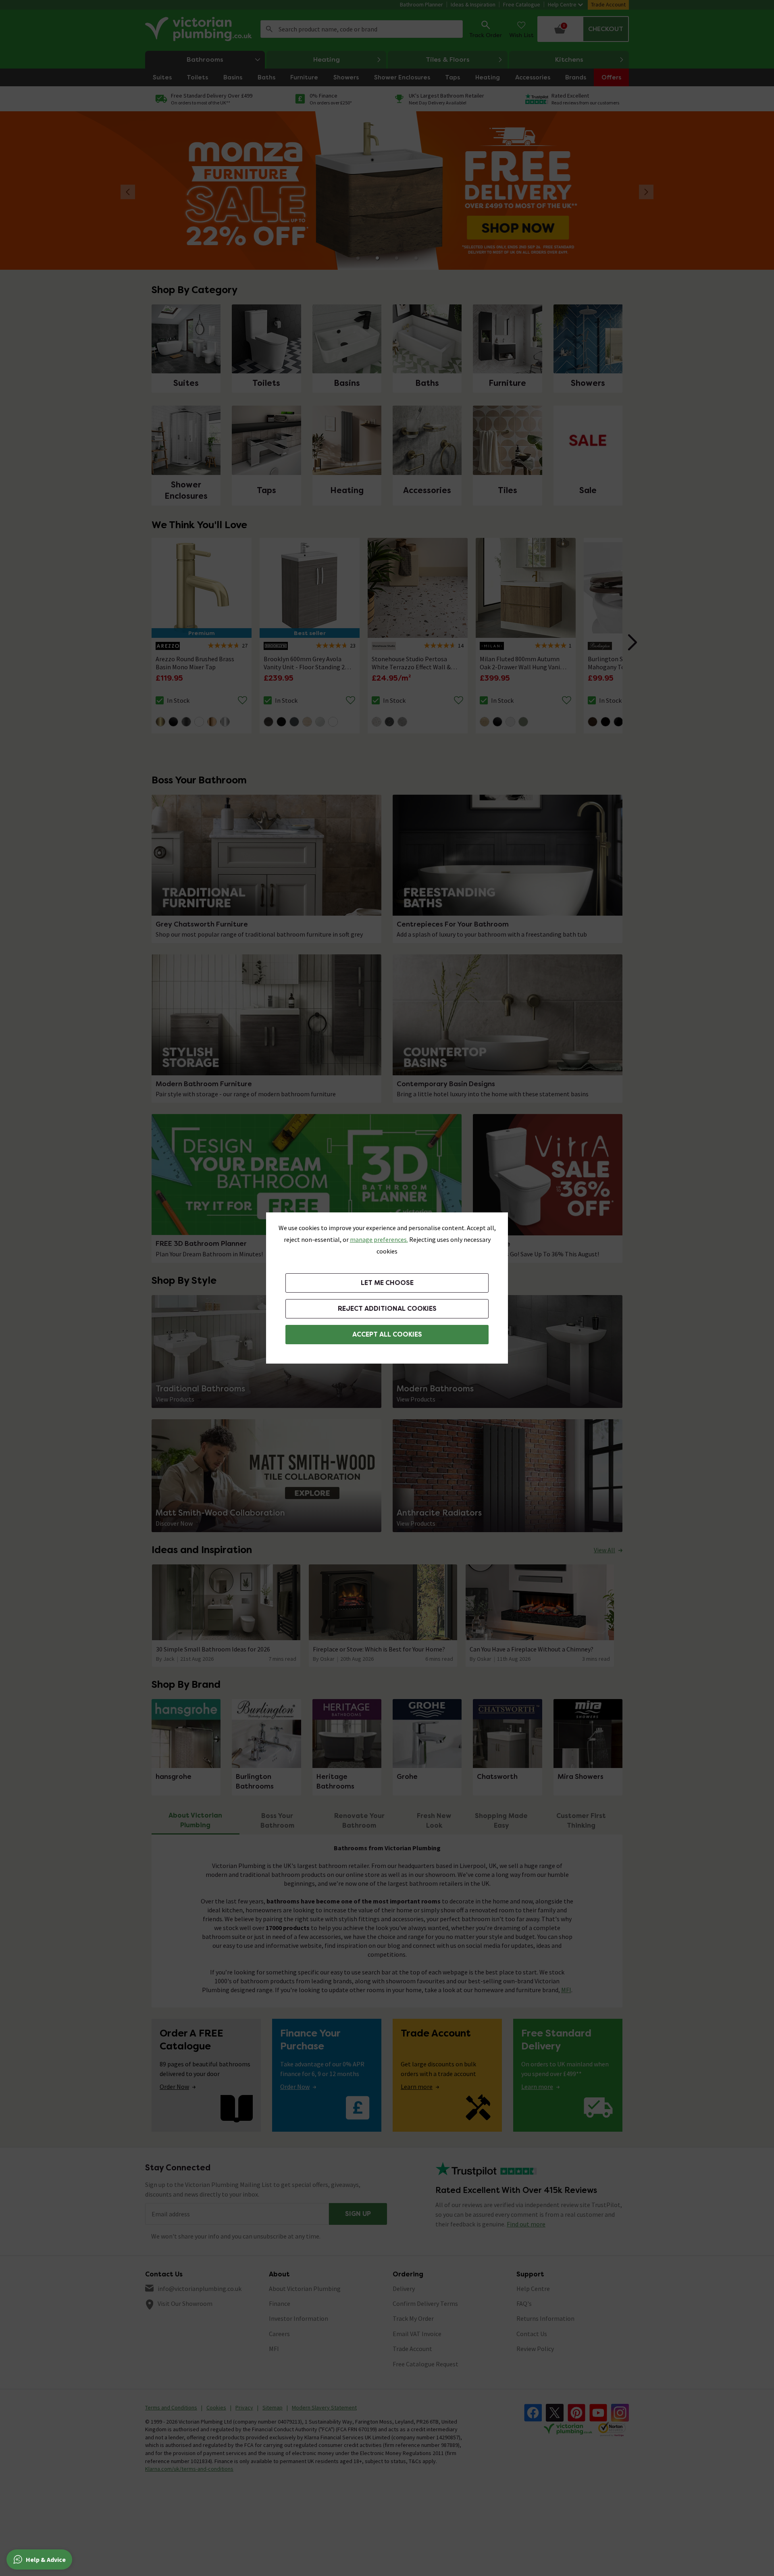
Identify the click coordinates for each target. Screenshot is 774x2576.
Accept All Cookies (387, 1334)
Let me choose (387, 1283)
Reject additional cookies (387, 1309)
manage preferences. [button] (379, 1239)
